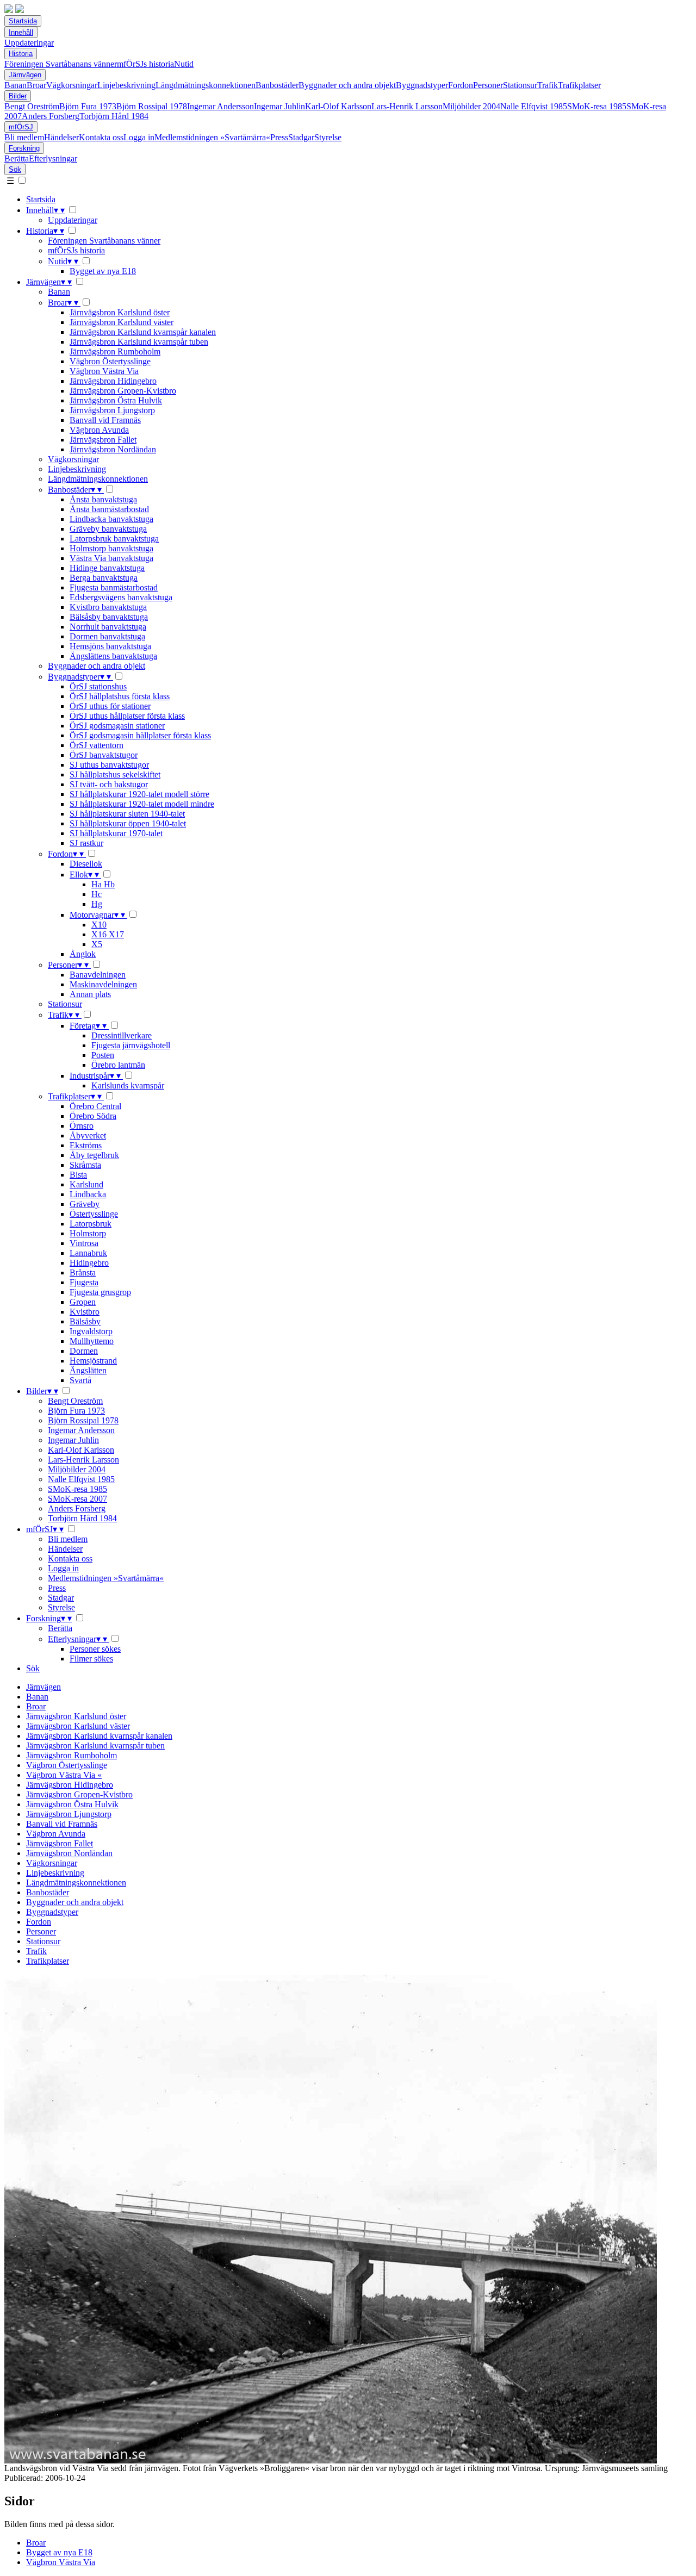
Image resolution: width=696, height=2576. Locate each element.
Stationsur (520, 85)
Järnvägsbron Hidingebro (113, 381)
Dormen (84, 1351)
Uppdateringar (29, 43)
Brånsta (83, 1273)
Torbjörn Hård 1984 (114, 116)
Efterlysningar (53, 158)
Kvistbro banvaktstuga (108, 607)
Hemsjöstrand (93, 1361)
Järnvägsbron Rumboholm (115, 351)
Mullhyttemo (92, 1341)
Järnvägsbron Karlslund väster (122, 322)
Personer (488, 85)
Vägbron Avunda (99, 430)
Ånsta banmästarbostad (109, 509)
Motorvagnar (97, 915)
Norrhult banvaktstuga (108, 627)
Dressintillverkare (122, 1035)
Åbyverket (88, 1135)
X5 (97, 944)
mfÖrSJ (21, 127)
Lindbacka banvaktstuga (111, 519)
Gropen (83, 1302)
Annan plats (90, 994)
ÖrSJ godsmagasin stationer (117, 726)
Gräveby (85, 1204)
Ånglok (83, 954)
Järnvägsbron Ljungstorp (112, 410)
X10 (99, 925)
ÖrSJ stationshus (98, 686)
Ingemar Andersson (220, 106)
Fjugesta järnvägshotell (131, 1045)
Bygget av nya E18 (103, 271)
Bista (78, 1175)
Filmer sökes (91, 1659)
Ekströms (86, 1145)
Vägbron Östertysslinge (110, 361)
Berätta (17, 158)
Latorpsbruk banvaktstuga (114, 539)
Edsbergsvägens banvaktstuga (121, 597)
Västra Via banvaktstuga (111, 558)
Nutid (184, 64)
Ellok (84, 875)
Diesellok (86, 864)
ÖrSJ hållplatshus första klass (120, 696)
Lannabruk (88, 1253)
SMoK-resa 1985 (597, 106)
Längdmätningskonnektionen (206, 85)
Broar (36, 85)
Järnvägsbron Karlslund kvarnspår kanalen (143, 332)
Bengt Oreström (32, 106)
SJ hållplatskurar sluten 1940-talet (127, 814)
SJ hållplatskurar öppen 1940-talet (128, 823)
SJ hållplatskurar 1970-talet (116, 833)
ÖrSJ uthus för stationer (110, 706)
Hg (97, 904)
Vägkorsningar (72, 85)
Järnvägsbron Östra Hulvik (116, 400)
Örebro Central (95, 1106)
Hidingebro (89, 1263)
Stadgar (301, 137)
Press (279, 137)
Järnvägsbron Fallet (103, 440)
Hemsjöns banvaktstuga (110, 646)
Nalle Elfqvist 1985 (534, 106)
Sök (15, 169)
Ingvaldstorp (91, 1331)
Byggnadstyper (422, 85)
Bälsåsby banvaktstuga (109, 617)
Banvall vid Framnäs (105, 420)
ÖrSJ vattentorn (97, 745)
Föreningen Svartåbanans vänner (61, 64)
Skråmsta (85, 1165)
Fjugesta (84, 1282)
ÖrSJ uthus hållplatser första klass (127, 716)
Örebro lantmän (118, 1065)
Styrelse (328, 137)
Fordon (461, 85)
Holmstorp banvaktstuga (111, 548)
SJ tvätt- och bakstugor (109, 784)
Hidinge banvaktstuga (107, 568)
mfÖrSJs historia (145, 64)
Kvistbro (85, 1312)
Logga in (139, 137)
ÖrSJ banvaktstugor (104, 755)
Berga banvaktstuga (104, 578)
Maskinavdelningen (103, 984)
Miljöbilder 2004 (471, 106)
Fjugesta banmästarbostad (114, 587)
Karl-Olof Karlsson (338, 106)
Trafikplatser (579, 85)
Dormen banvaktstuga (107, 636)
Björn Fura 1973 (88, 106)
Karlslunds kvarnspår (128, 1085)
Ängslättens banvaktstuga (113, 656)
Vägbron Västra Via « (64, 1775)
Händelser (61, 137)
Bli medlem (24, 137)
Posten (103, 1055)
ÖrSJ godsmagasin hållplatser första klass (140, 735)
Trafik (548, 85)
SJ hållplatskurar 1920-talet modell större (139, 794)
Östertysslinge (94, 1214)
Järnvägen (25, 75)
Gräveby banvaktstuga (108, 529)
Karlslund (86, 1184)
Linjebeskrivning (126, 85)
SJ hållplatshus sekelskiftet (115, 774)
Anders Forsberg (51, 116)
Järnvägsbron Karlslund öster (120, 312)
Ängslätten (88, 1370)
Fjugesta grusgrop (100, 1292)
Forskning (24, 148)
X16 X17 (108, 934)
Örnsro (82, 1126)
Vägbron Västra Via (104, 371)
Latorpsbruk (91, 1224)
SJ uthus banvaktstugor (109, 765)
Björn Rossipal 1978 (152, 106)
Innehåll (21, 32)
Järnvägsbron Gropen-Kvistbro (123, 391)
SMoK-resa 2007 (77, 1499)
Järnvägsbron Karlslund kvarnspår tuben (139, 342)
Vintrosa (84, 1243)
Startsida (23, 21)
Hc (97, 894)
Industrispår (95, 1076)
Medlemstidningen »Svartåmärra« (212, 137)
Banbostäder (277, 85)
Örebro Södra (93, 1116)
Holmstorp (88, 1233)
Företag (88, 1026)
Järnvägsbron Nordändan (113, 449)
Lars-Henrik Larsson (407, 106)
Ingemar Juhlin (279, 106)
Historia (21, 54)
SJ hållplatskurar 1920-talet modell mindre (142, 804)
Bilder (18, 96)
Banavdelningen (98, 975)
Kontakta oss (101, 137)
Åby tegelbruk (94, 1155)
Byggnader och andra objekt (347, 85)
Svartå (80, 1380)
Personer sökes (95, 1649)
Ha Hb (103, 884)
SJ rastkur (86, 843)
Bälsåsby (85, 1321)
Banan (15, 85)
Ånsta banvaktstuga (103, 499)
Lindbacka (88, 1194)
